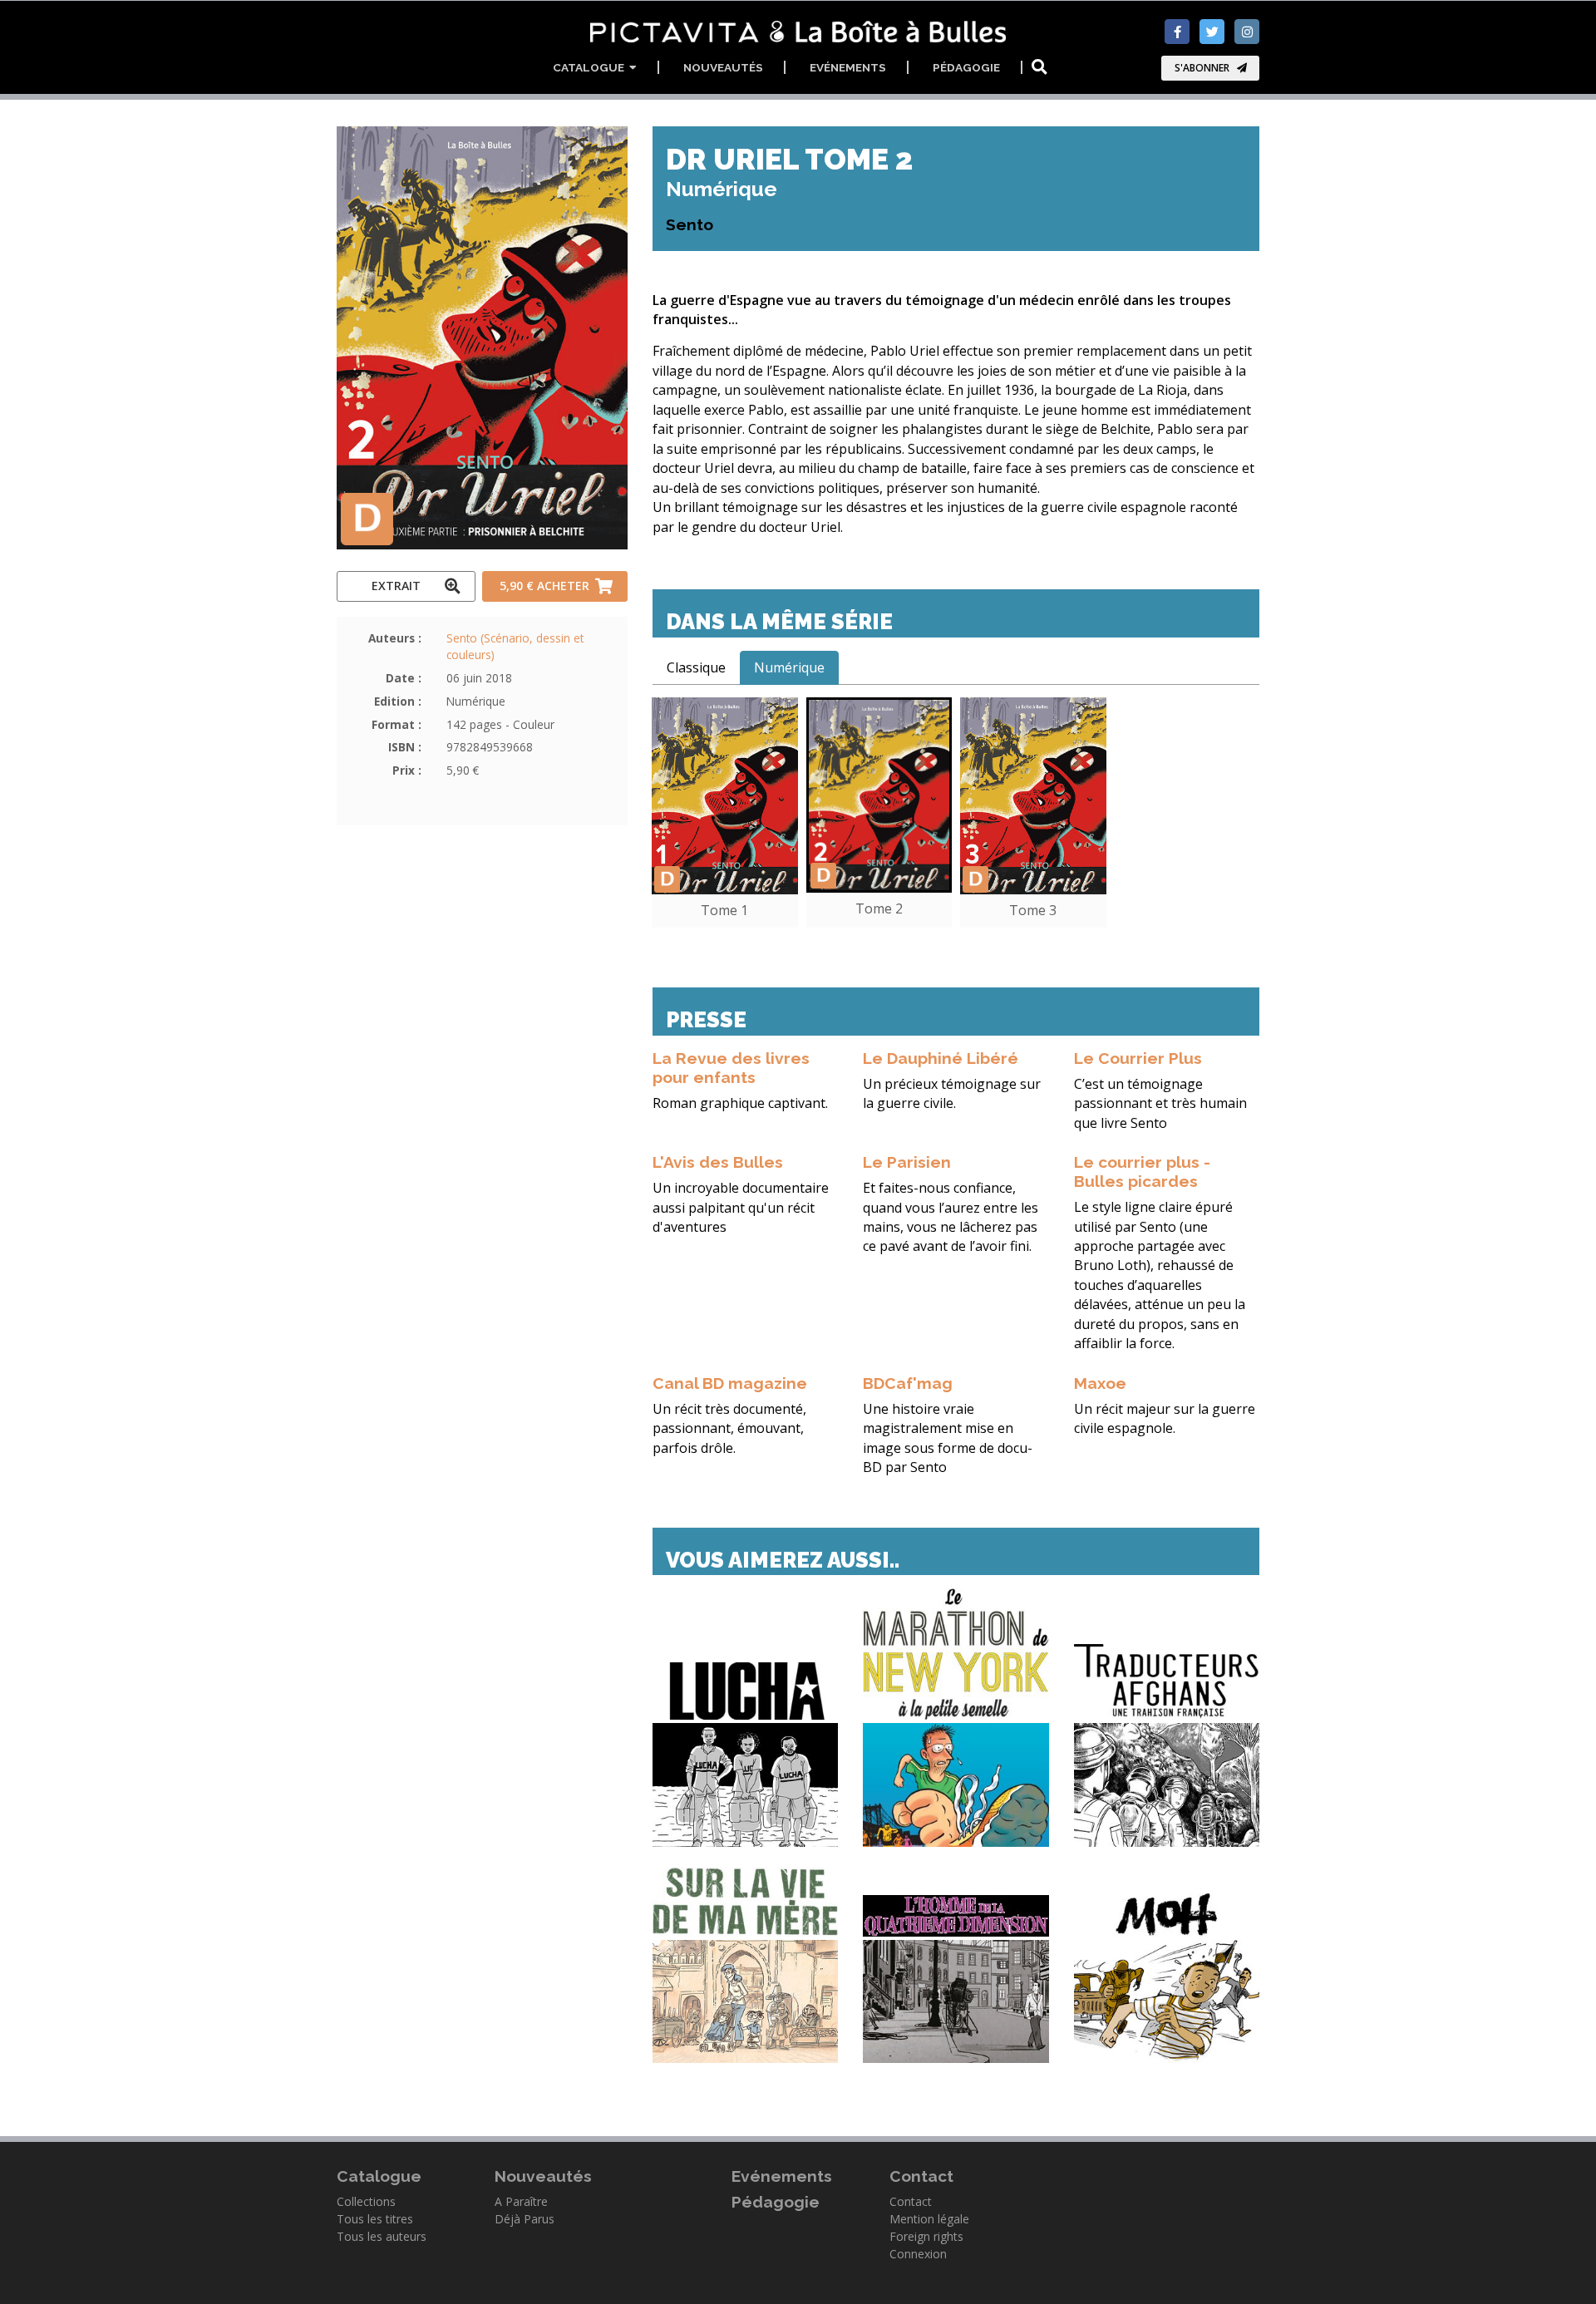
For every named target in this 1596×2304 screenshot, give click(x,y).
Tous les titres (375, 2219)
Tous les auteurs (382, 2236)
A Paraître (521, 2201)
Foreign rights (926, 2236)
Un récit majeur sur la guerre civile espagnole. (1165, 1418)
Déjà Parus (525, 2219)
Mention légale (929, 2219)
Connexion (918, 2254)
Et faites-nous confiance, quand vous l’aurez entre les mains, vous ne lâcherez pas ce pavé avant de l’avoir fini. (951, 1217)
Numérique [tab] (789, 667)
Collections (366, 2201)
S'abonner (1202, 68)
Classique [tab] (696, 667)
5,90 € (544, 586)
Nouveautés (723, 67)
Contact (911, 2201)
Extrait (396, 586)
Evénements (848, 67)
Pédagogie (966, 67)
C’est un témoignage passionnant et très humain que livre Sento (1160, 1103)
